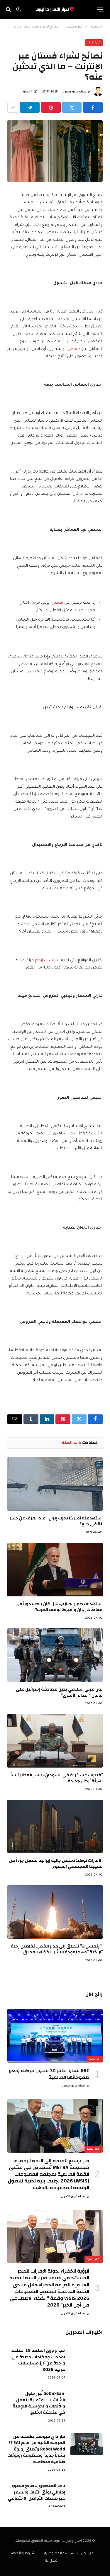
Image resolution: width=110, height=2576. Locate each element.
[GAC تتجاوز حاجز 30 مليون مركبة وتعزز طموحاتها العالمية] (55, 2036)
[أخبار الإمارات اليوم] (55, 9)
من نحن (87, 2554)
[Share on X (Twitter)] (72, 107)
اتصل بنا (52, 2561)
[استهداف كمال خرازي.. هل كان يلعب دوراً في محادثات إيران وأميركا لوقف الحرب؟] (55, 1570)
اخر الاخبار (95, 2059)
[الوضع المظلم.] (18, 9)
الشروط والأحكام (24, 2554)
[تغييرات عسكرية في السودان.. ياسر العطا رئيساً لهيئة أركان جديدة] (55, 1741)
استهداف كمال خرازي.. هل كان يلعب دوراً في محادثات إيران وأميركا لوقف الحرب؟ (59, 1607)
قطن (72, 349)
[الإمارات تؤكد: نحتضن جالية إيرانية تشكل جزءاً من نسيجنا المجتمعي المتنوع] (55, 1827)
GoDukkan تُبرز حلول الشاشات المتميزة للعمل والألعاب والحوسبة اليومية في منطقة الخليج (39, 2403)
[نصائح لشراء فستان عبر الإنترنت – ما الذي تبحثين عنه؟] (55, 151)
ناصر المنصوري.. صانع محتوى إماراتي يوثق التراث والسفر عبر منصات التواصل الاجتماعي (37, 2492)
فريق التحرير (70, 92)
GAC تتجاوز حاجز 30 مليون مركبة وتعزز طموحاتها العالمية (49, 2074)
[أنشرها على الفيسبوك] (93, 107)
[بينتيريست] (51, 107)
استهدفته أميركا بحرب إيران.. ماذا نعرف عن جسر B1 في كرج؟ (56, 1521)
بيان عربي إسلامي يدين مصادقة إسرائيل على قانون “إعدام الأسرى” (59, 1692)
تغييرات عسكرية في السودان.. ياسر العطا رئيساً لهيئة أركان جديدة (57, 1778)
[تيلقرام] (30, 107)
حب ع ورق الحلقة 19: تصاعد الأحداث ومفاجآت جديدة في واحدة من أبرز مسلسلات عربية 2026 (38, 2360)
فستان (57, 603)
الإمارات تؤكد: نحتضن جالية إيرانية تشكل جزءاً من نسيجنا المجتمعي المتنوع (56, 1863)
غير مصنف (94, 43)
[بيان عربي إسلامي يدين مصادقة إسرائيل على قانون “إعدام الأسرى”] (55, 1655)
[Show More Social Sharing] (13, 107)
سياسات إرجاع (47, 960)
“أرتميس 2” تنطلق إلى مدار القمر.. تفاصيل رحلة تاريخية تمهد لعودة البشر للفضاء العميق (57, 1949)
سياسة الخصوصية (59, 2554)
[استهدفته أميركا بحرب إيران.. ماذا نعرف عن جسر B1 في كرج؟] (55, 1484)
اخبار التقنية (94, 2149)
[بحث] (9, 10)
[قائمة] (100, 9)
